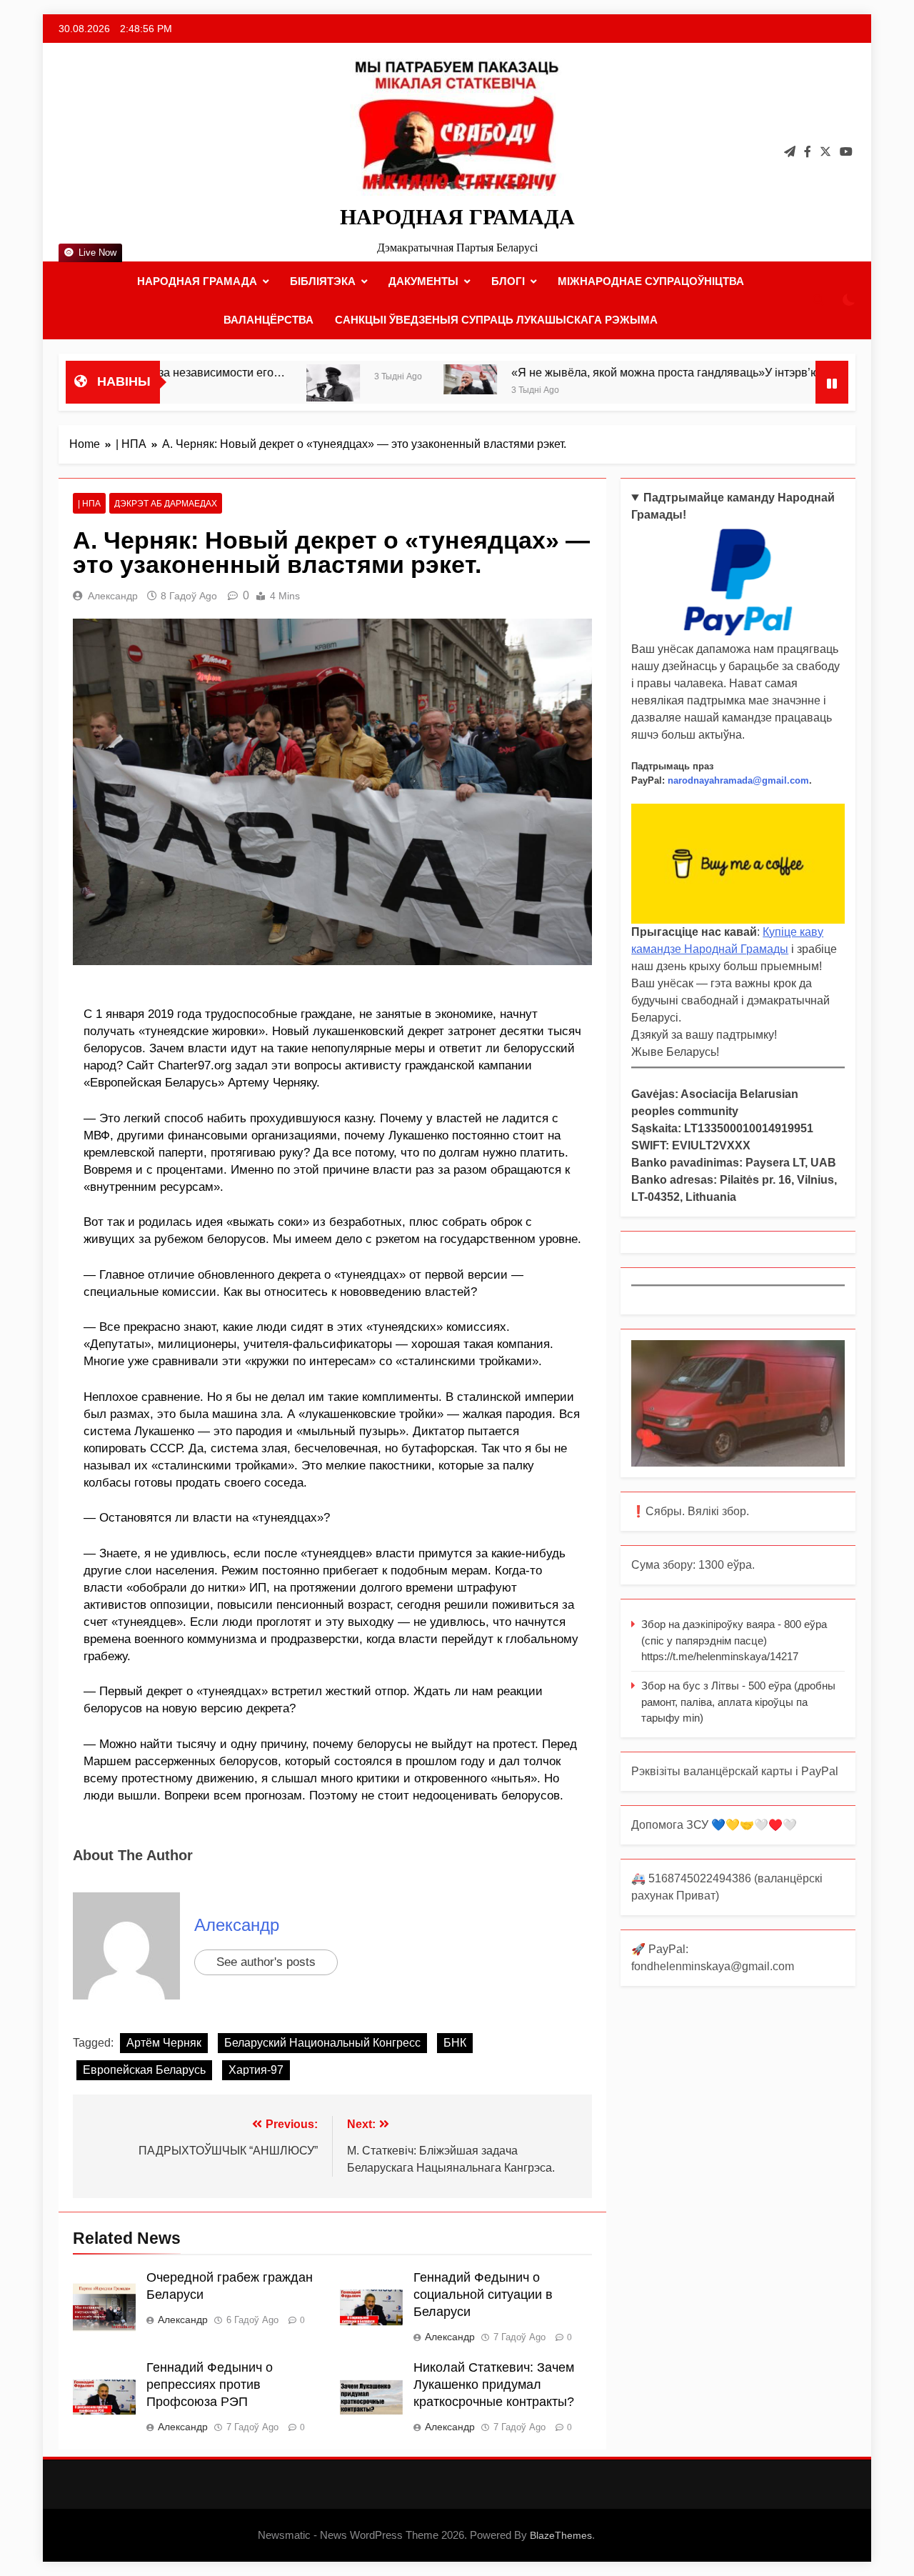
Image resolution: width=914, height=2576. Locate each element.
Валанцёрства (268, 320)
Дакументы (423, 281)
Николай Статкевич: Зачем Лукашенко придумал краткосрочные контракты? (494, 2385)
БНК (455, 2043)
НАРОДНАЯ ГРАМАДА (457, 217)
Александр (113, 596)
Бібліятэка (323, 281)
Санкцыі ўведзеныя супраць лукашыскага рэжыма (496, 320)
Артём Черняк (164, 2043)
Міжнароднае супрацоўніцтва (651, 281)
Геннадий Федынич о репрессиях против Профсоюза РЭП (210, 2385)
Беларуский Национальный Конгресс (322, 2043)
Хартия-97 (256, 2070)
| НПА (89, 504)
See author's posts (266, 1962)
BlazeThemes (561, 2535)
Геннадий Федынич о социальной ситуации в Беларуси (483, 2295)
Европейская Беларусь (144, 2070)
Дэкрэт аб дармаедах (166, 504)
